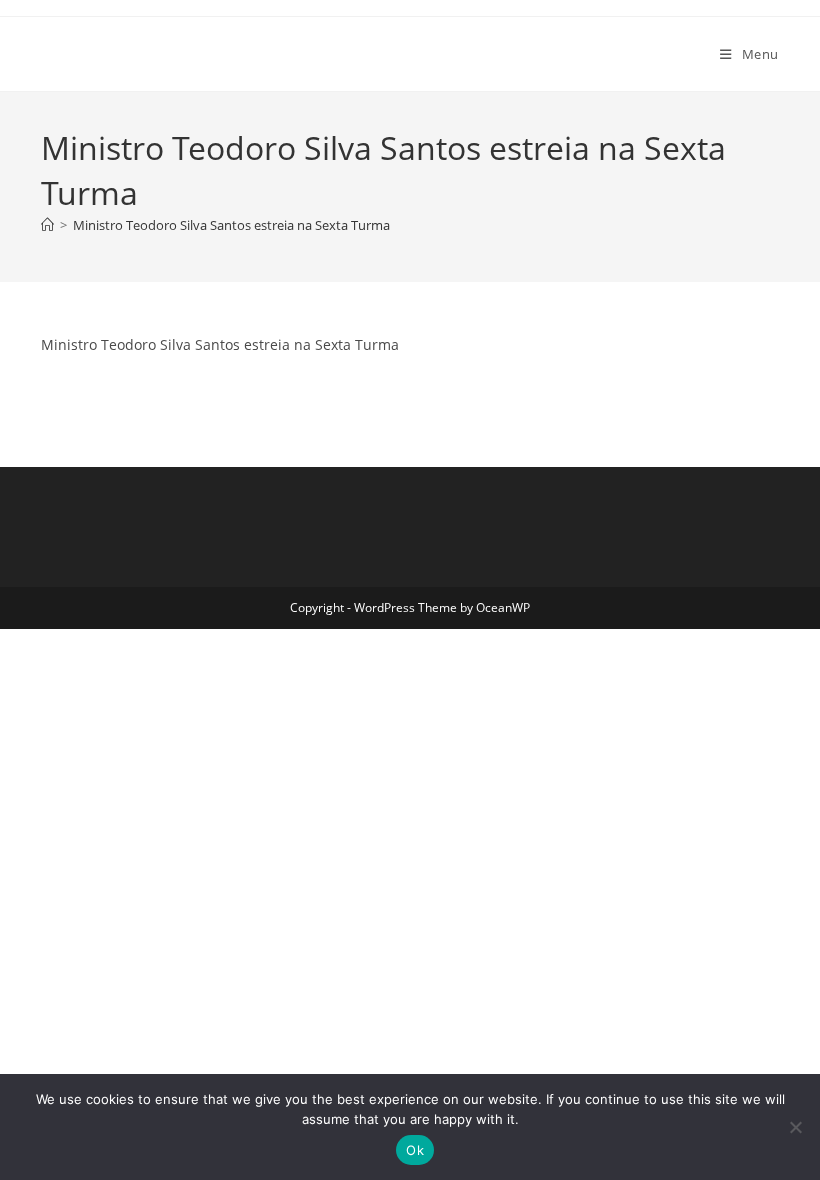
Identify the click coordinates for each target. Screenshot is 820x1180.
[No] (795, 1127)
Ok (415, 1150)
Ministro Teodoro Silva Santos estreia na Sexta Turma (231, 225)
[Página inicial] (47, 225)
